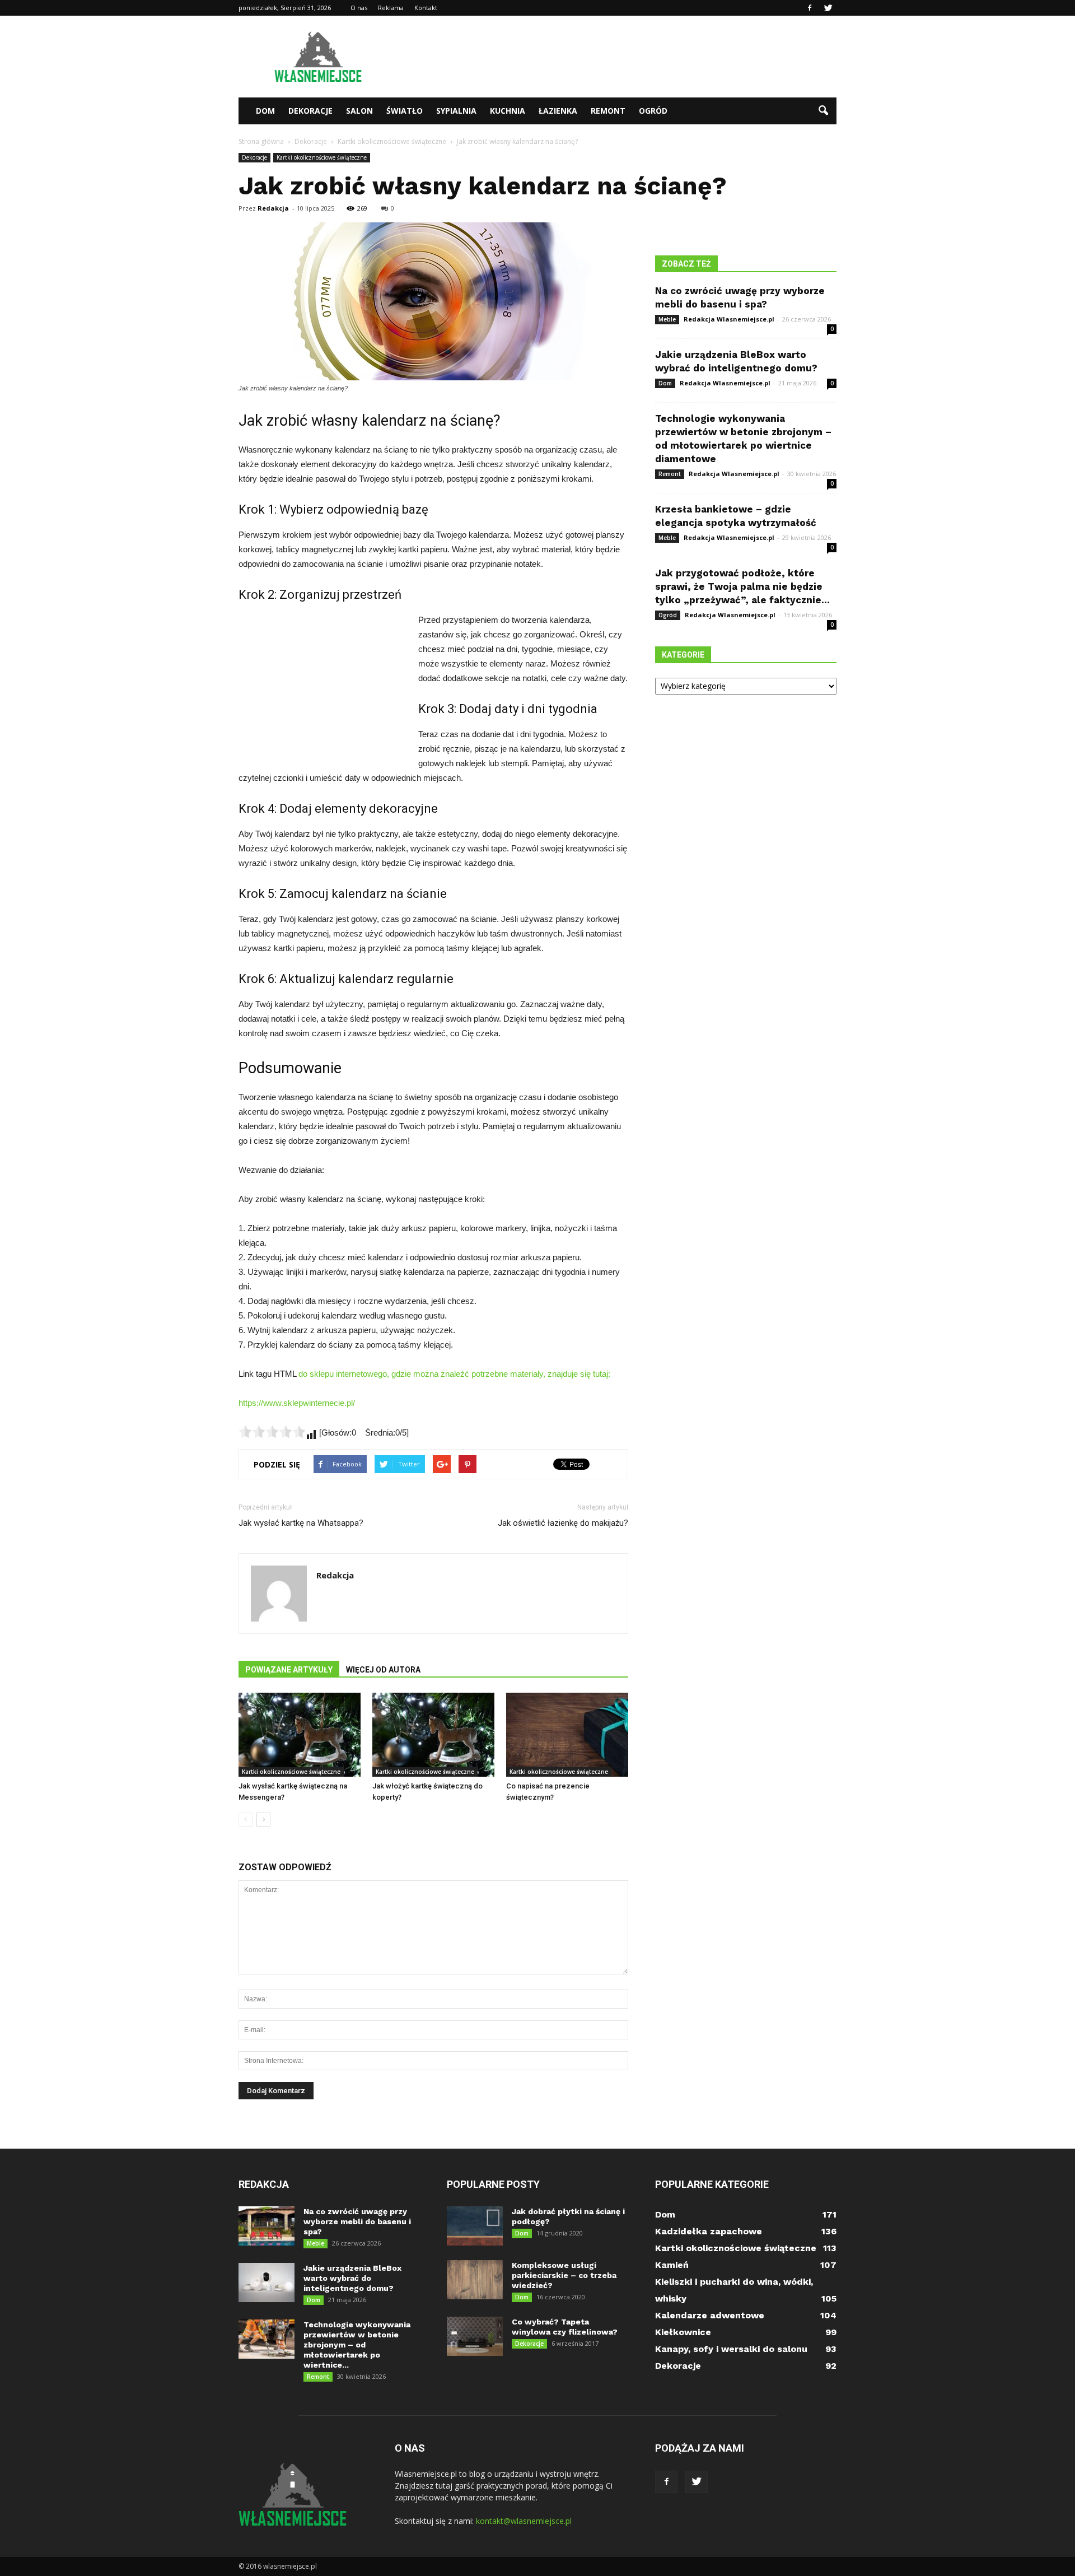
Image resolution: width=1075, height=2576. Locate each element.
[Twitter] (828, 8)
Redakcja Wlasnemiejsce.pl (729, 319)
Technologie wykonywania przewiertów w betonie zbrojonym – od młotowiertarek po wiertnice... (357, 2345)
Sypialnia (456, 111)
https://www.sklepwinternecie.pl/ (297, 1403)
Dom (265, 111)
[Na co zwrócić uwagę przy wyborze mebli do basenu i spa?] (267, 2226)
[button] (823, 111)
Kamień (672, 2265)
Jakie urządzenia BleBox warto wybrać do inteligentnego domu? (352, 2278)
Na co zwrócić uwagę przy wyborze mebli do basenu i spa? (357, 2221)
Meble (667, 319)
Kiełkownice (683, 2332)
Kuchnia (508, 111)
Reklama (391, 8)
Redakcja (273, 208)
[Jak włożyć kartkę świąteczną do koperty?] (433, 1735)
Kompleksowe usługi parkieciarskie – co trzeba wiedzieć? (564, 2275)
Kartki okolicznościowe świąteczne (322, 157)
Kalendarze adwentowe (710, 2315)
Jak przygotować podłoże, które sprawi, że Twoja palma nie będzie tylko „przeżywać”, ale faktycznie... (742, 586)
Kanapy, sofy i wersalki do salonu (731, 2349)
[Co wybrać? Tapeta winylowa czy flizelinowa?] (475, 2336)
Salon (359, 111)
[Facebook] (810, 8)
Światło (405, 111)
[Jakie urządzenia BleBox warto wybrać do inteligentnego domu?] (267, 2282)
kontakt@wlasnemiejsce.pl (524, 2521)
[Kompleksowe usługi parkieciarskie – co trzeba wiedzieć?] (475, 2280)
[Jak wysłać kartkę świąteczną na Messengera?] (300, 1735)
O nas (359, 8)
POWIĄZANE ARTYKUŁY (289, 1670)
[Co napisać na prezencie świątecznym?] (567, 1735)
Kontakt (426, 8)
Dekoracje (310, 111)
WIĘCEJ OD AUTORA (383, 1670)
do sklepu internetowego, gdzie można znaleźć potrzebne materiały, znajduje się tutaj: (454, 1374)
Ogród (653, 111)
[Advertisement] (633, 57)
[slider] (272, 1432)
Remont (608, 111)
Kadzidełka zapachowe (709, 2231)
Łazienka (558, 111)
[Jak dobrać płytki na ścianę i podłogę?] (475, 2226)
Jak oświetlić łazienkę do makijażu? (563, 1523)
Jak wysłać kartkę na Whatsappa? (301, 1523)
